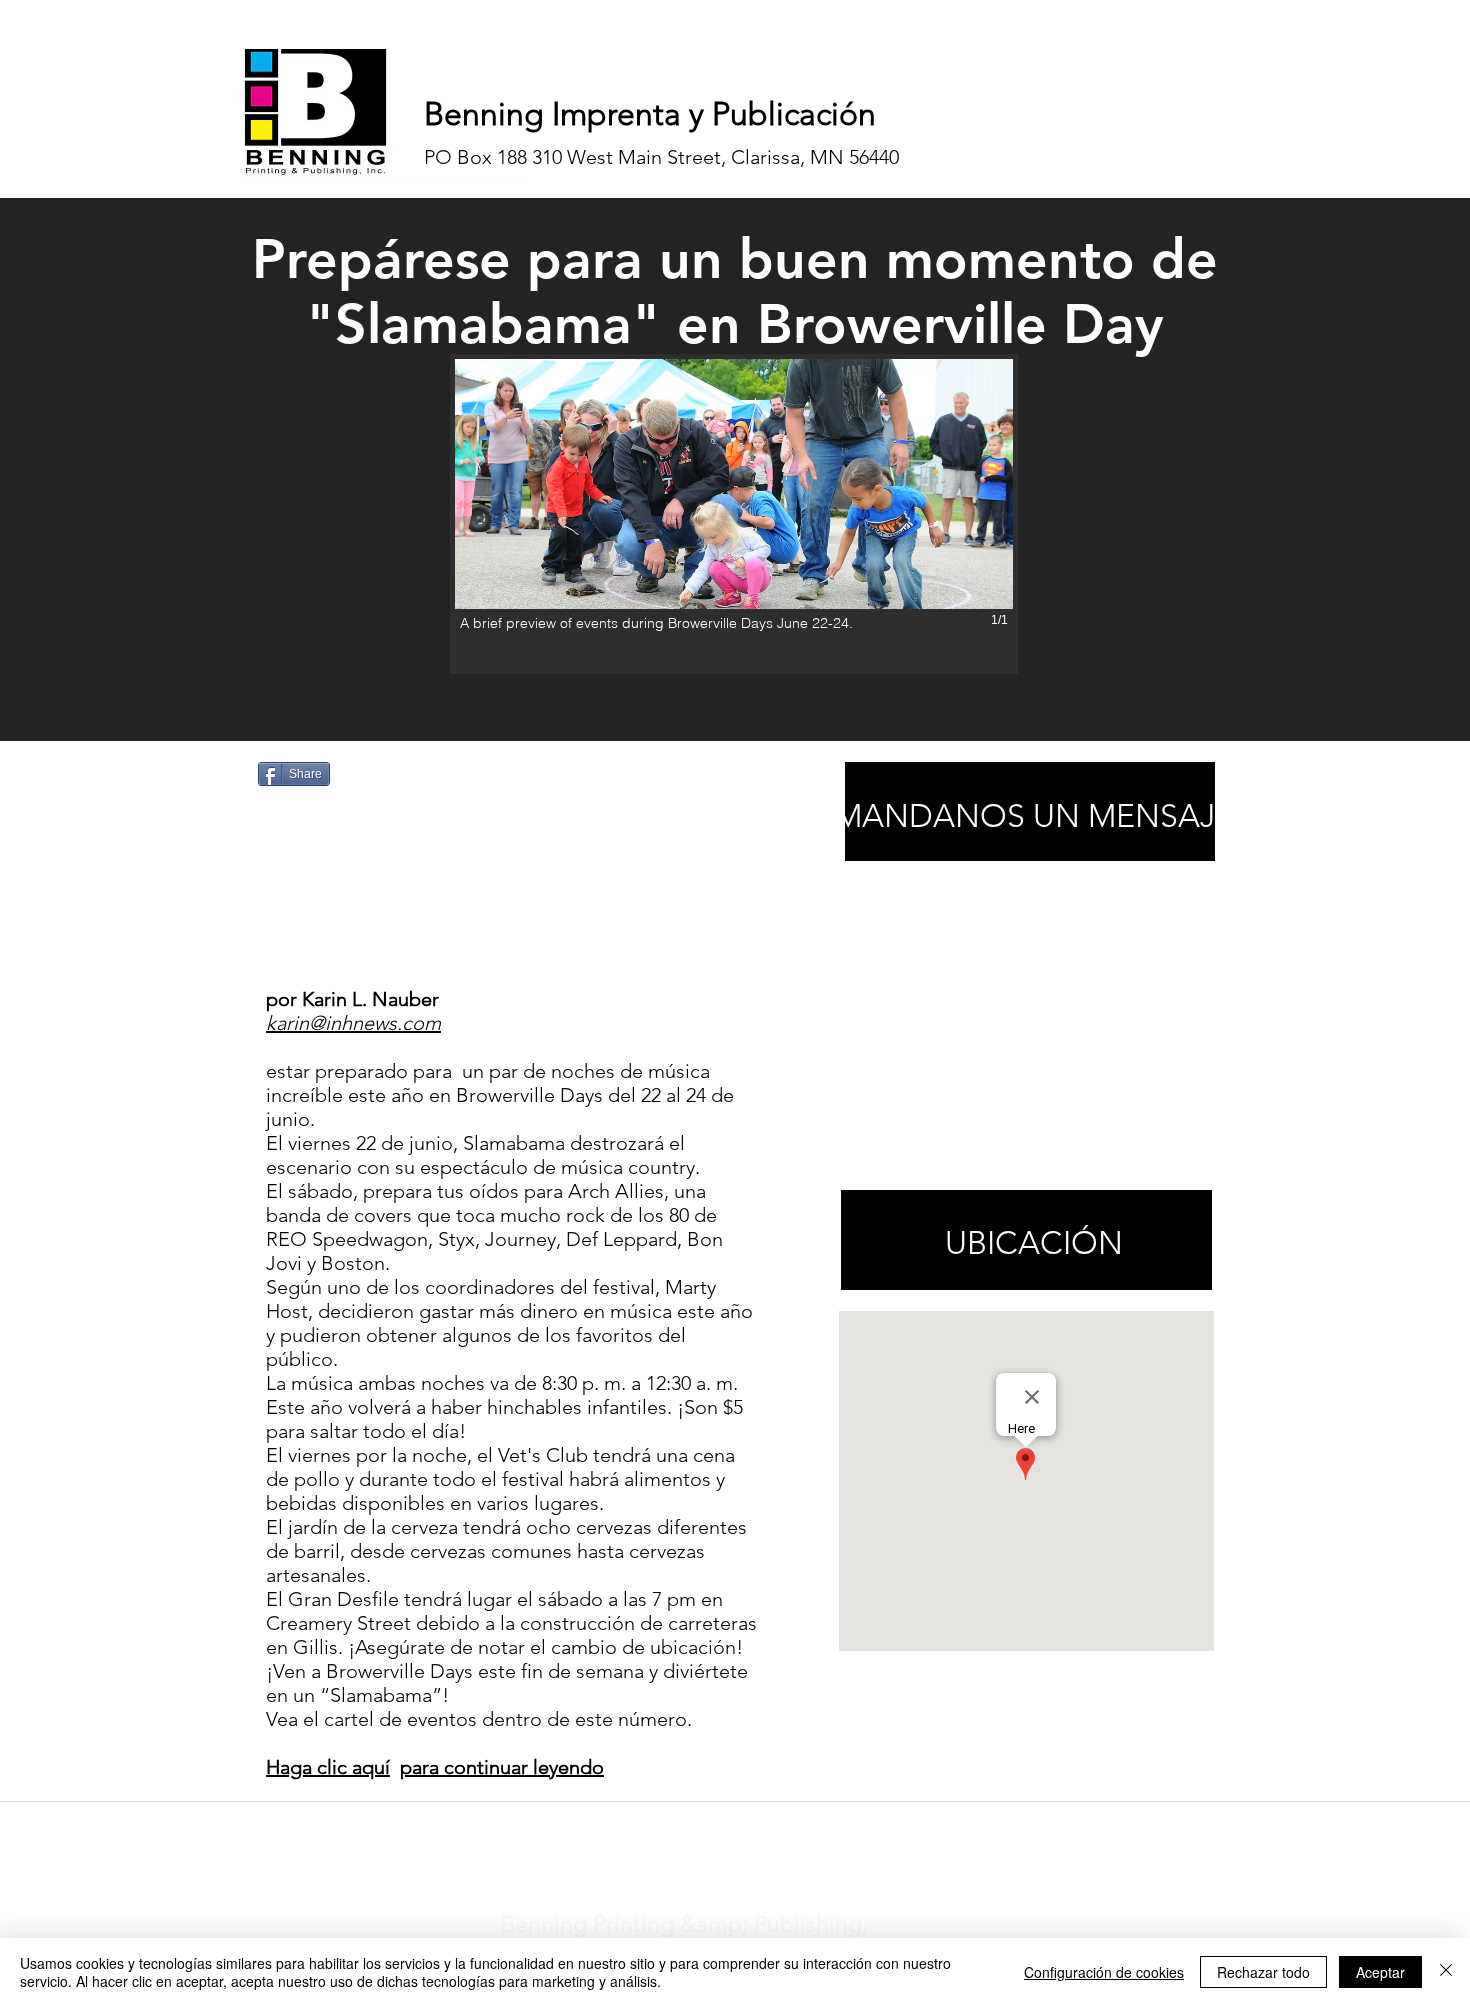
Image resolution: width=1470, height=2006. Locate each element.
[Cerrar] (1446, 1972)
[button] (734, 514)
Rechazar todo (1263, 1972)
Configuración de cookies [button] (1104, 1972)
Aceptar (1380, 1972)
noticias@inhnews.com (717, 1827)
